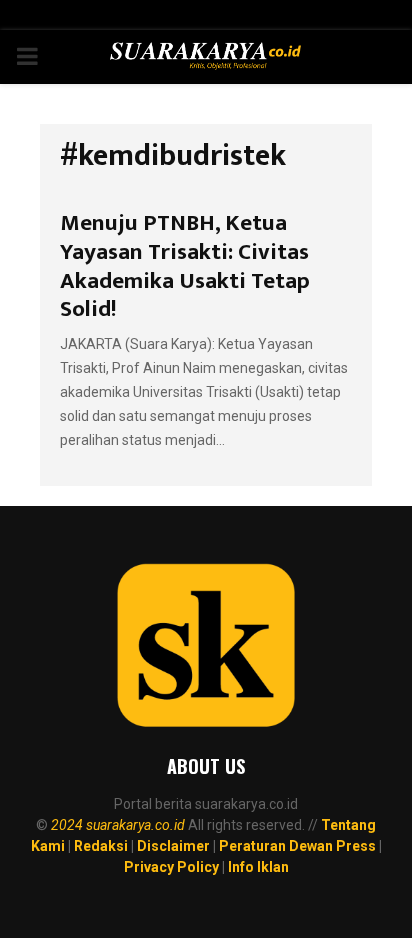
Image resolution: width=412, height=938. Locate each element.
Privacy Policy (171, 867)
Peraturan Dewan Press (297, 846)
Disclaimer (173, 846)
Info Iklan (258, 867)
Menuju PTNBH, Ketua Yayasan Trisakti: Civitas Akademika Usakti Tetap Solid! (185, 266)
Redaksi (101, 846)
